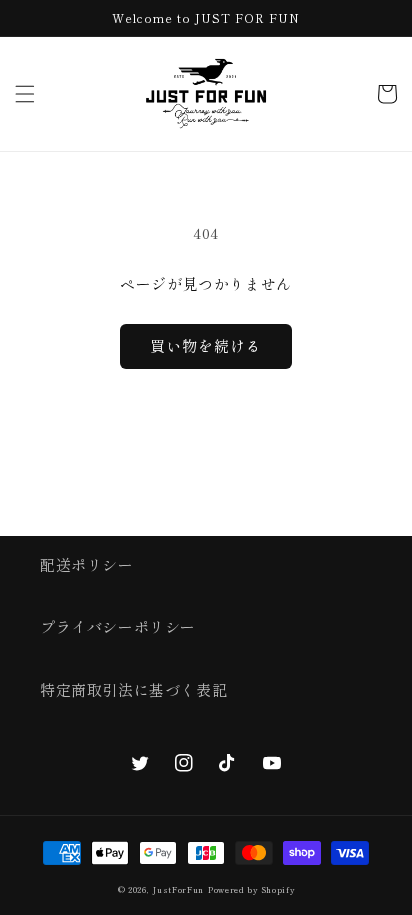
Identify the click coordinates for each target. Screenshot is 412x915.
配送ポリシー (87, 564)
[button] (25, 94)
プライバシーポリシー (118, 626)
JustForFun (178, 889)
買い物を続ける (206, 345)
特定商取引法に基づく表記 (133, 689)
